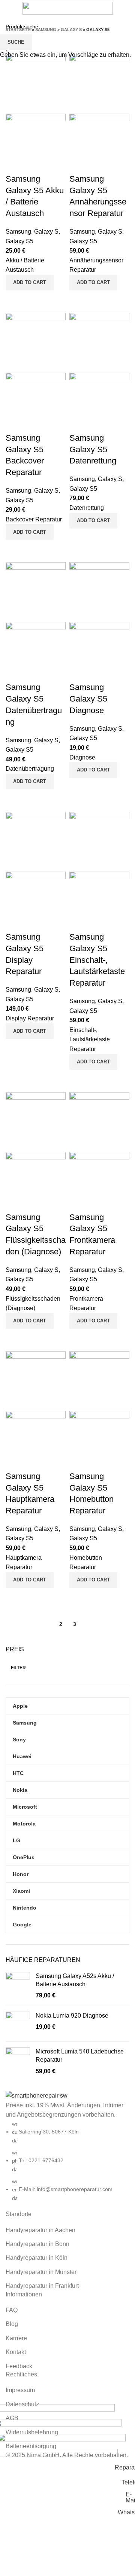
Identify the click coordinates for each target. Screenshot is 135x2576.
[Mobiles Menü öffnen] (9, 8)
